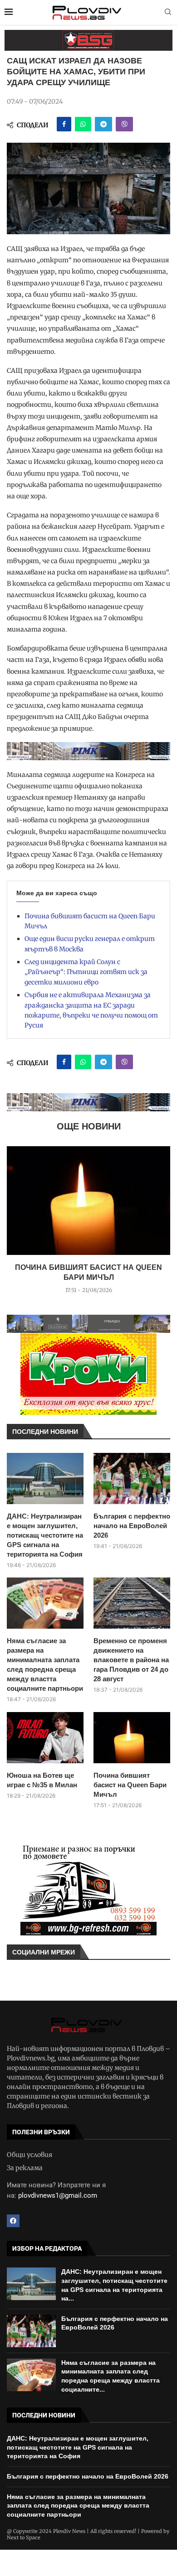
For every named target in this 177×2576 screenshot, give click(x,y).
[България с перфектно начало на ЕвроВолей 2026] (132, 1479)
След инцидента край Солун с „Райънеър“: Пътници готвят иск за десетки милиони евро (86, 972)
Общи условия (29, 2155)
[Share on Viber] (124, 124)
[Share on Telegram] (103, 124)
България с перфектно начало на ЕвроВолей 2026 (132, 1526)
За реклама (25, 2168)
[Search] (168, 13)
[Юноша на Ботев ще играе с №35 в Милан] (45, 1738)
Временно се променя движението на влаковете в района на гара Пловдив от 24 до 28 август (131, 1660)
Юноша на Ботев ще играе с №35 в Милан (42, 1780)
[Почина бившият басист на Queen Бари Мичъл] (88, 1201)
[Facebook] (13, 2221)
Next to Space (24, 2537)
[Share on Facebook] (64, 124)
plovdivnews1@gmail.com (58, 2195)
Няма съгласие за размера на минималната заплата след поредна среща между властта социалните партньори (45, 1664)
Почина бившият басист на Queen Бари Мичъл (130, 1785)
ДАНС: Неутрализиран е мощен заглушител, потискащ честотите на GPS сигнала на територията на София (45, 1535)
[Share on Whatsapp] (83, 124)
